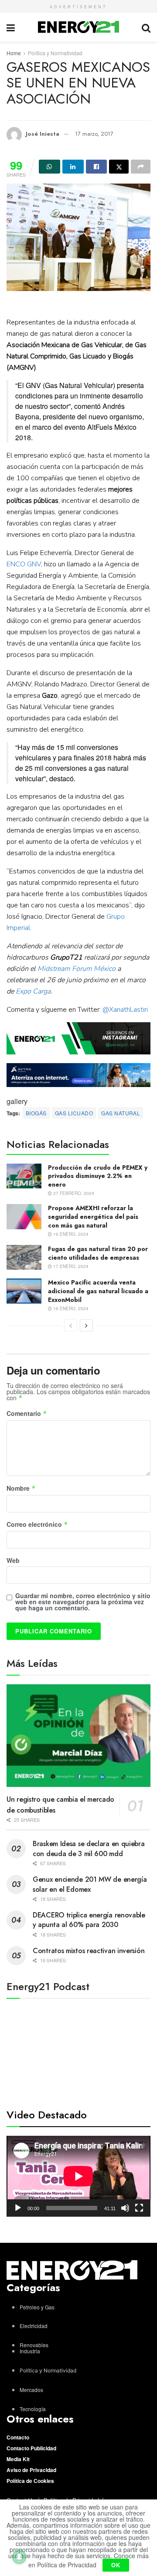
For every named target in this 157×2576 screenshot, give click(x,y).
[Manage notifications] (19, 2557)
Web (13, 1560)
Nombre (21, 1489)
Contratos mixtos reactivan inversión (89, 1951)
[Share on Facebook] (97, 167)
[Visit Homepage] (78, 27)
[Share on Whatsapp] (49, 167)
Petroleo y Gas (37, 2307)
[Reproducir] (18, 2208)
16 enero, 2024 (70, 1308)
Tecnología (33, 2409)
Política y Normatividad (55, 53)
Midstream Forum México (77, 969)
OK (116, 2565)
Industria (30, 2351)
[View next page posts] (86, 1325)
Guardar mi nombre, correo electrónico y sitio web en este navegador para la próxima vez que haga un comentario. (83, 1602)
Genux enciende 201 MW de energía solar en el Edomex (90, 1884)
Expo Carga (33, 991)
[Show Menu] (11, 27)
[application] (78, 2176)
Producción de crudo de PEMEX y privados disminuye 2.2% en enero (98, 1176)
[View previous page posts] (71, 1325)
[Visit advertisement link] (78, 1038)
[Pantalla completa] (139, 2208)
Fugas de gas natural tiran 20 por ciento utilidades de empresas (98, 1253)
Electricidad (34, 2326)
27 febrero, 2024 (73, 1193)
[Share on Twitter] (119, 167)
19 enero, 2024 (70, 1234)
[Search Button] (146, 27)
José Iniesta (43, 134)
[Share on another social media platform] (141, 167)
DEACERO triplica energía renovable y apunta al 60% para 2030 (89, 1920)
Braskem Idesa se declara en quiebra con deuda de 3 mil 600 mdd (89, 1848)
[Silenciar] (125, 2208)
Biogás (36, 1113)
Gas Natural (121, 1113)
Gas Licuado (74, 1113)
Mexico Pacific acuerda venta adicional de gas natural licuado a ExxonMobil (98, 1291)
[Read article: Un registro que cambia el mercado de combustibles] (78, 1736)
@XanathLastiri (125, 1010)
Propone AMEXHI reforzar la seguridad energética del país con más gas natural (93, 1216)
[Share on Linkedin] (73, 167)
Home (14, 53)
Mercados (31, 2390)
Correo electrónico (37, 1525)
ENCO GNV (24, 564)
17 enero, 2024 (70, 1266)
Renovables (34, 2345)
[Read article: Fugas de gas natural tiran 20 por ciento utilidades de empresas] (24, 1257)
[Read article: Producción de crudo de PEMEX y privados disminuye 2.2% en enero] (24, 1176)
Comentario (27, 1414)
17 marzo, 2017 (94, 134)
